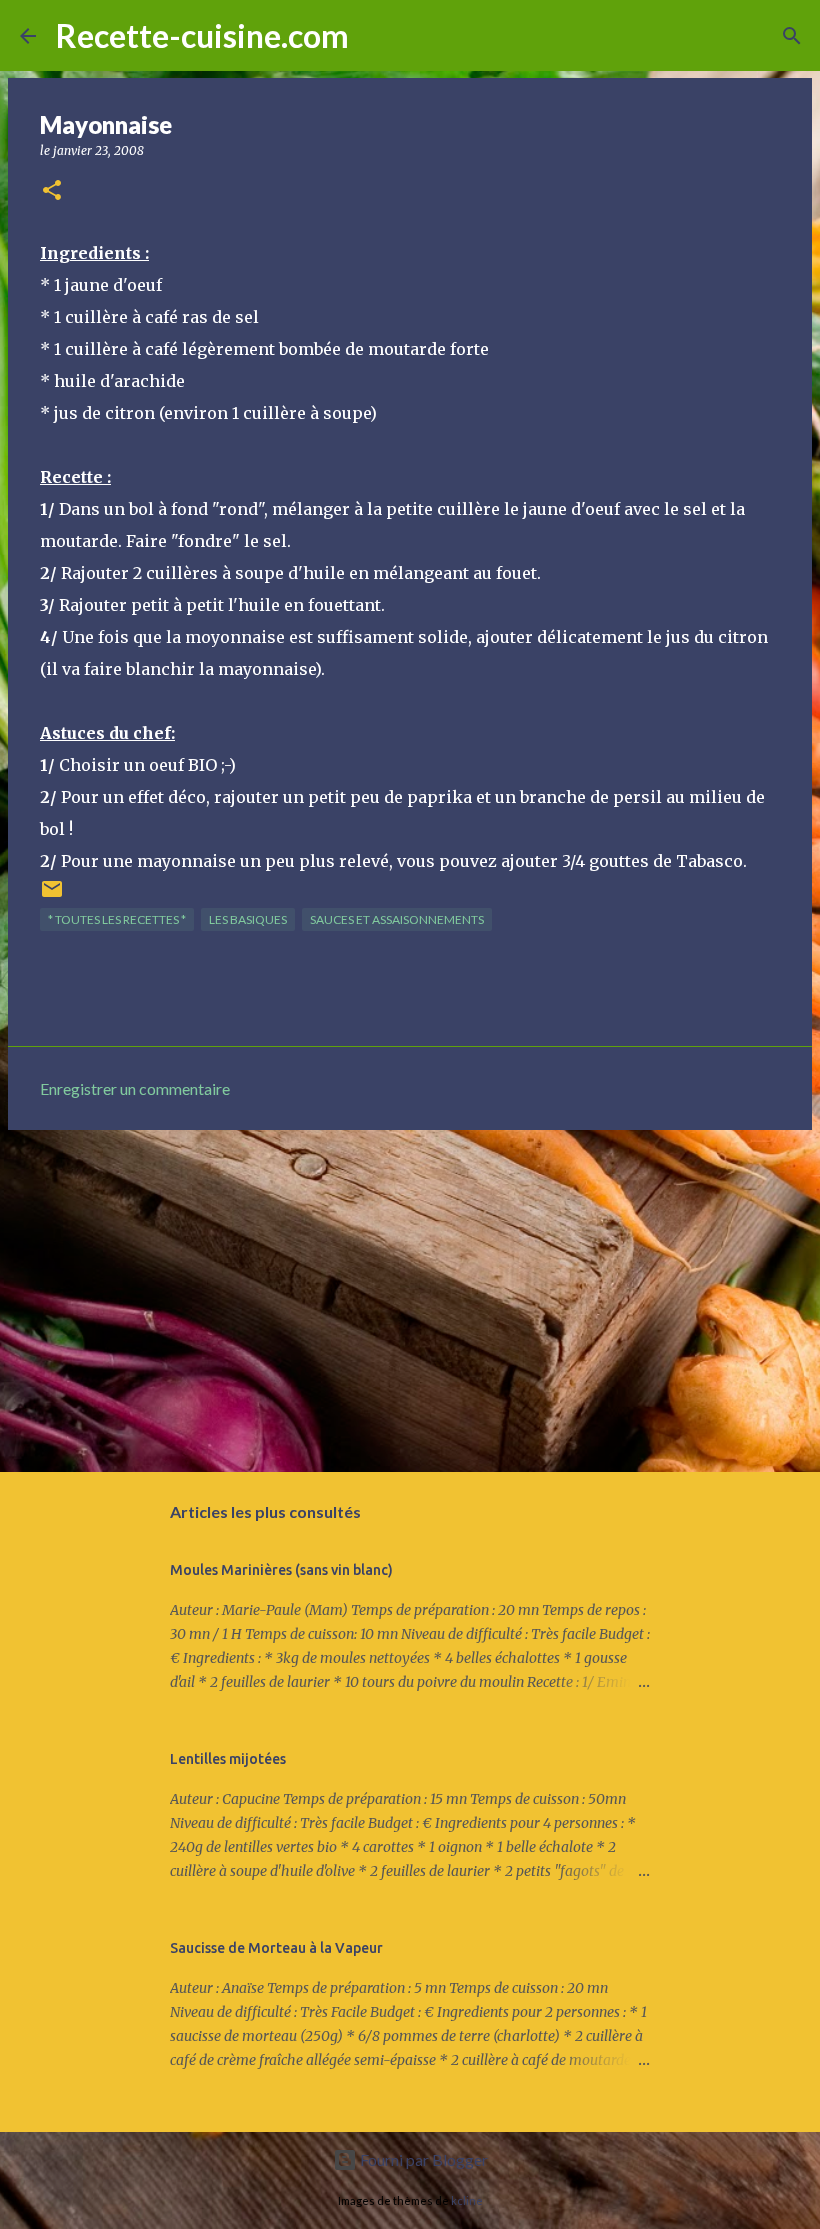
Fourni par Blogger (422, 2159)
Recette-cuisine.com (202, 35)
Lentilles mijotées (228, 1759)
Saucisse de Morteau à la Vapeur (276, 1948)
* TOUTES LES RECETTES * (117, 919)
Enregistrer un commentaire (135, 1088)
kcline (467, 2200)
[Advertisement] (410, 1300)
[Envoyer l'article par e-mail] (52, 896)
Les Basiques (248, 919)
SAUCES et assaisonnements (397, 919)
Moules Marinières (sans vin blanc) (281, 1570)
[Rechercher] (377, 36)
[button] (52, 191)
